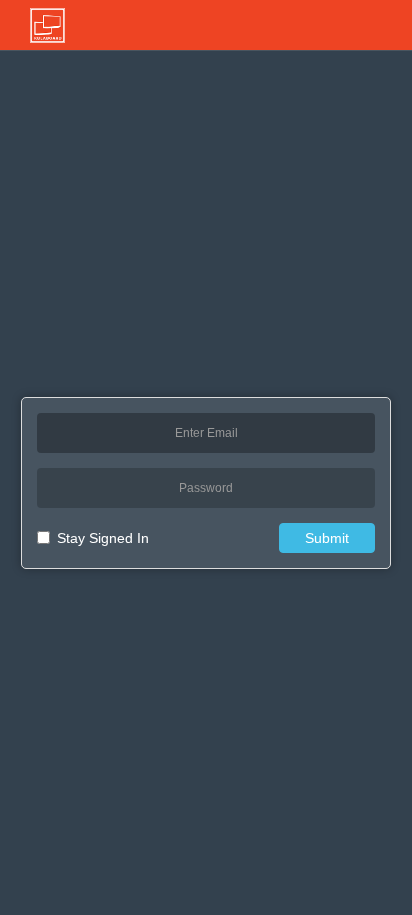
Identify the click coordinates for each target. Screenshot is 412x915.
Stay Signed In (103, 538)
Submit (327, 538)
